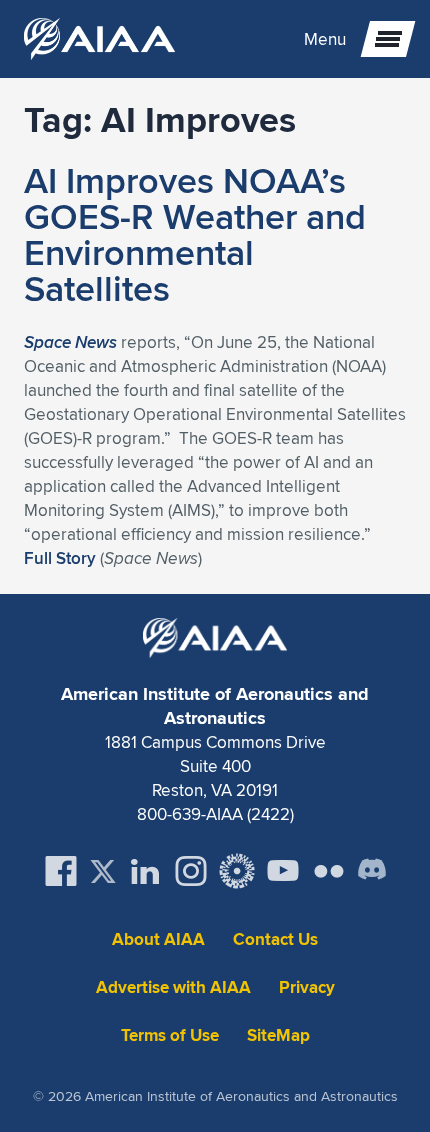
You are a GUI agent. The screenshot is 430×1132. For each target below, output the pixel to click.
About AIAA (158, 939)
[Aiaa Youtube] (283, 871)
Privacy (307, 987)
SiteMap (278, 1035)
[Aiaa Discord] (372, 871)
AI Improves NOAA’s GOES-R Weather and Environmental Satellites (195, 234)
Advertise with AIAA (173, 987)
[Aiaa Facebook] (61, 871)
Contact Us (275, 939)
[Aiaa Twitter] (103, 871)
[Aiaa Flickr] (329, 871)
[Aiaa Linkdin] (145, 871)
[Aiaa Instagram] (191, 871)
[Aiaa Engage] (237, 871)
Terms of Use (170, 1035)
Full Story (60, 558)
